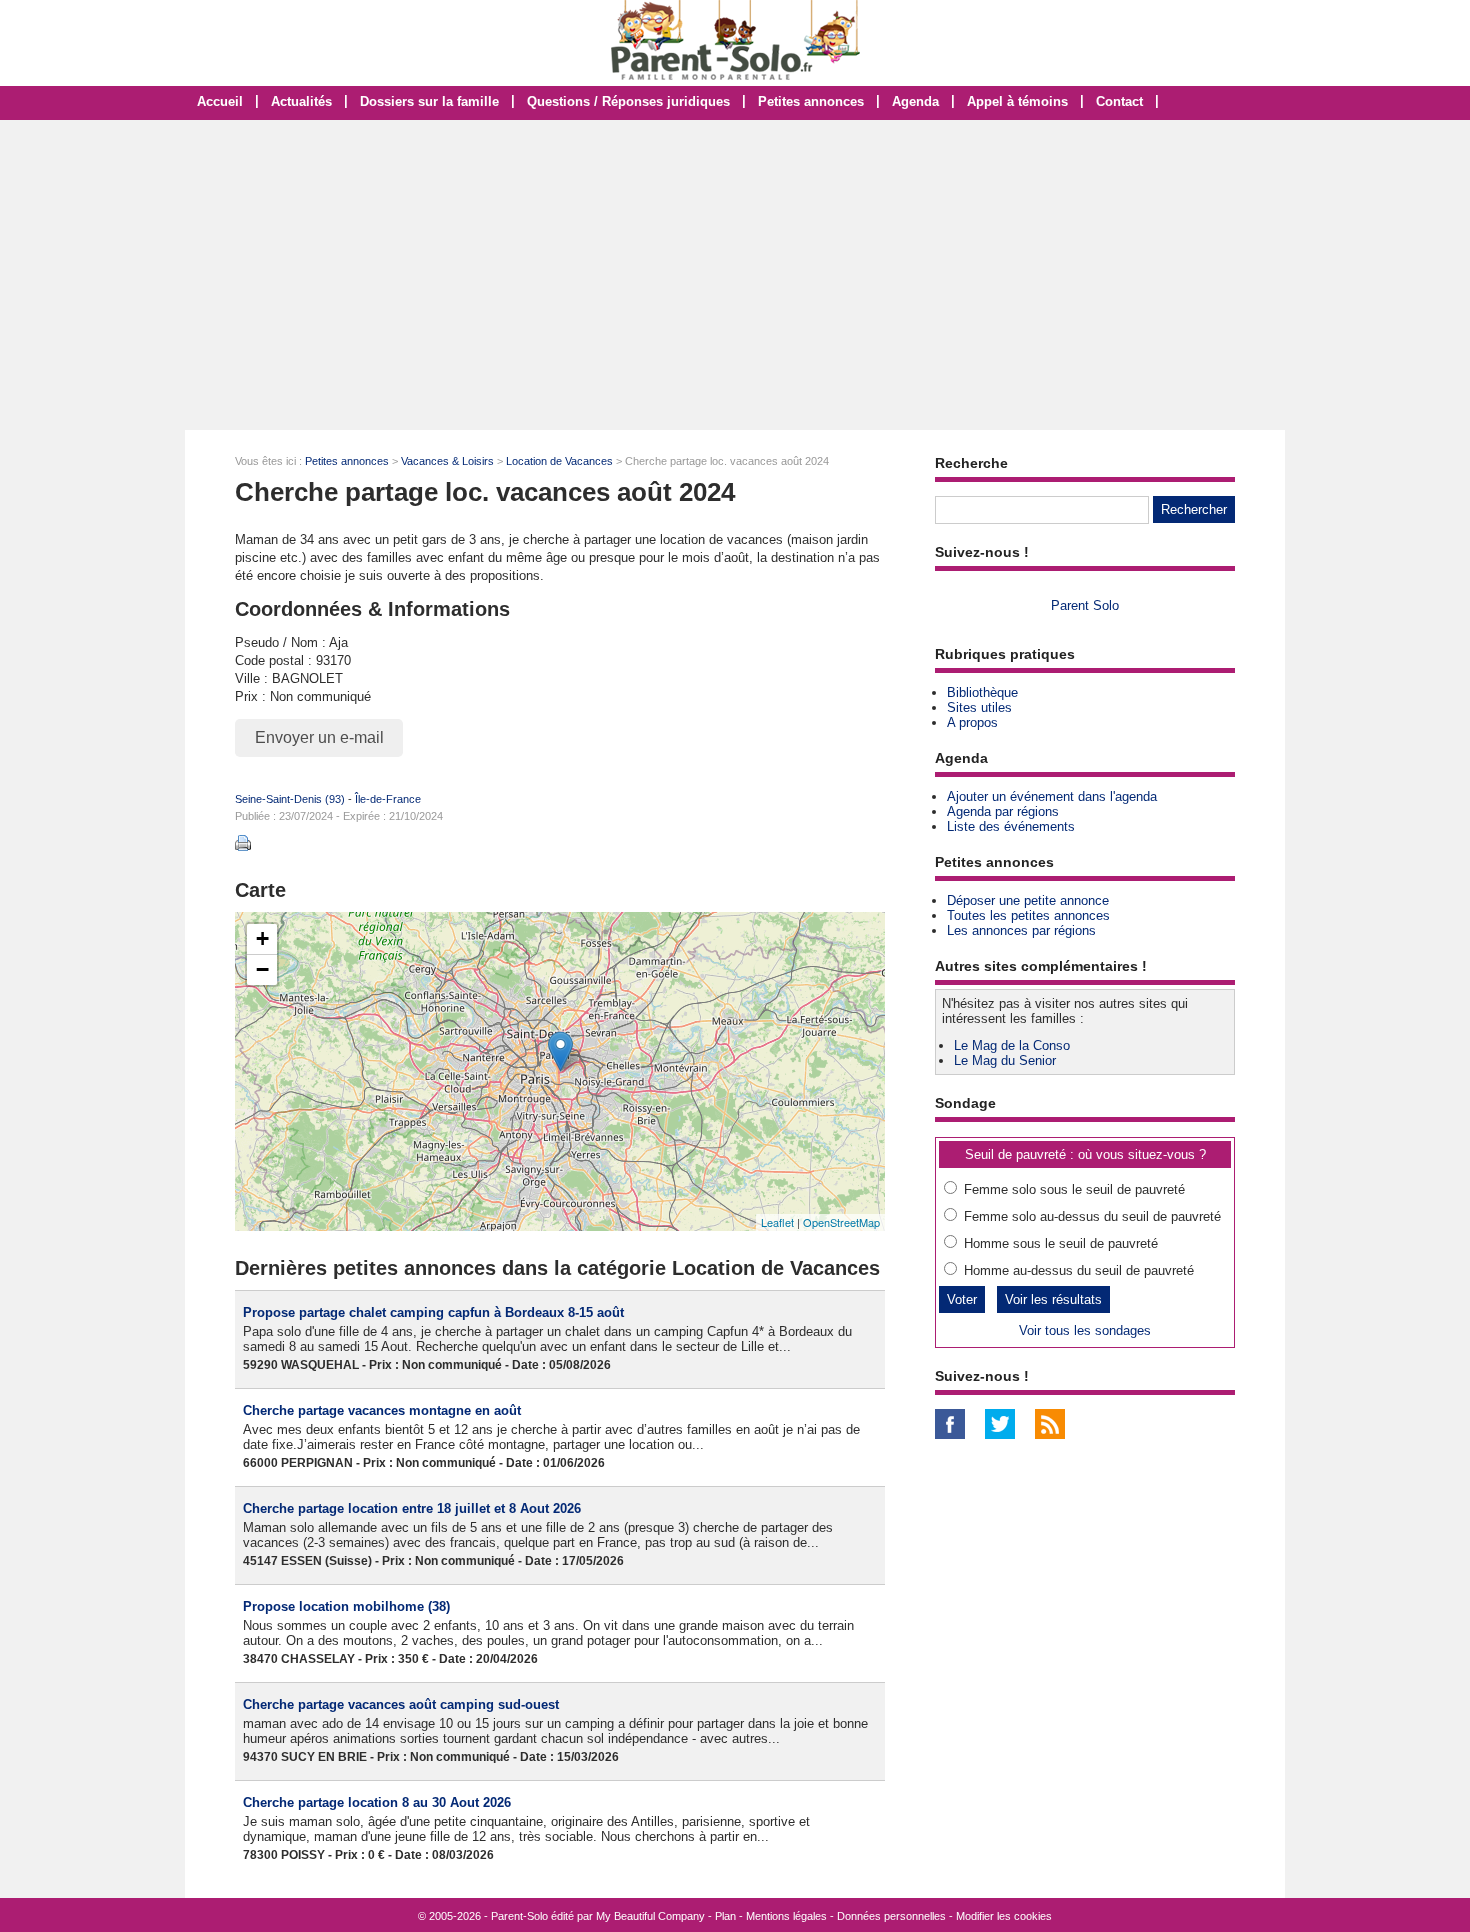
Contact (1119, 101)
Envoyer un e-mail (319, 737)
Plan (725, 1916)
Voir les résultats (1053, 1299)
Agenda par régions (1003, 811)
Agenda (915, 101)
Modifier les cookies (1004, 1916)
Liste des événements (1011, 826)
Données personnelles (891, 1916)
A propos (972, 722)
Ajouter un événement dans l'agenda (1052, 796)
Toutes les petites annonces (1028, 915)
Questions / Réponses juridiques (628, 101)
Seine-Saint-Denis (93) (290, 799)
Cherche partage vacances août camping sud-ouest (401, 1704)
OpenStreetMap (841, 1222)
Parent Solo (1085, 605)
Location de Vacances (559, 461)
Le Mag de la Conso (1012, 1045)
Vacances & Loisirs (447, 461)
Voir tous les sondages (1085, 1330)
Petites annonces (811, 101)
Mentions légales (786, 1916)
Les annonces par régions (1021, 930)
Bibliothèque (982, 692)
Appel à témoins (1017, 101)
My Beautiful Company (650, 1916)
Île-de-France (388, 799)
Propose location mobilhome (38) (346, 1606)
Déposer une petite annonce (1028, 900)
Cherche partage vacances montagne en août (382, 1410)
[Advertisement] (735, 275)
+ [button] (262, 938)
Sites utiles (979, 707)
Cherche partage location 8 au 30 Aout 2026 (377, 1802)
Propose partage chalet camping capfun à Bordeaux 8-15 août (433, 1312)
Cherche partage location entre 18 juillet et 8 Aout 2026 (412, 1508)
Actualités (301, 101)
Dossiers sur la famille (429, 101)
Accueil (220, 101)
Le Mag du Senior (1005, 1060)
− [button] (262, 969)
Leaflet (777, 1222)
